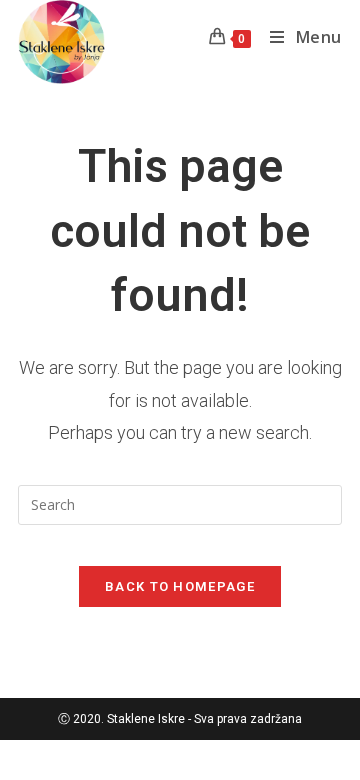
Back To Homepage (180, 586)
